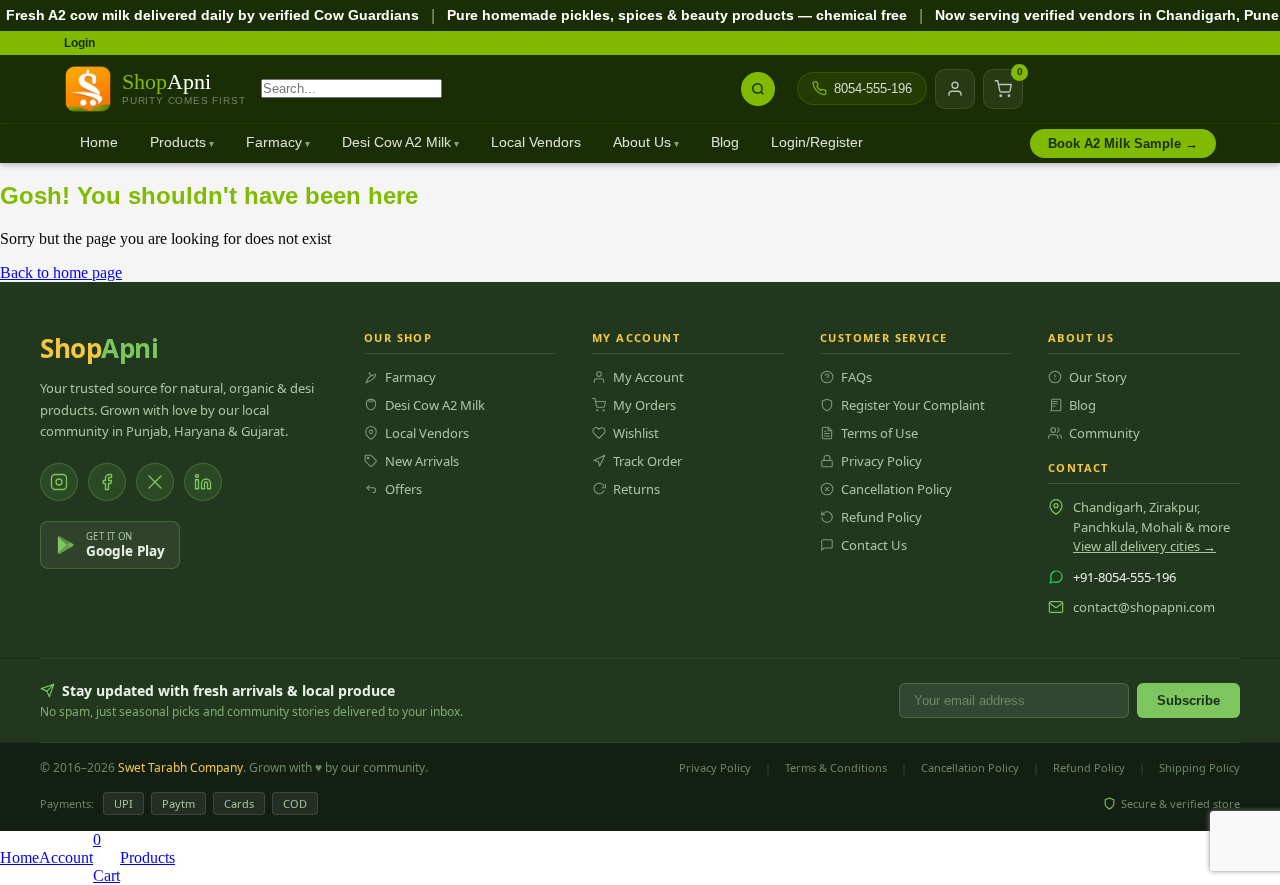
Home (99, 142)
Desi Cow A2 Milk (396, 142)
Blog (725, 142)
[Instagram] (59, 482)
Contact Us (874, 545)
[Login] (955, 89)
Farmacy (274, 142)
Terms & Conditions (836, 767)
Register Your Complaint (913, 405)
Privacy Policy (881, 461)
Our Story (1098, 377)
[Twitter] (155, 482)
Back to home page (61, 272)
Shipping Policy (1199, 767)
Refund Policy (881, 517)
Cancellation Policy (896, 489)
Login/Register (817, 142)
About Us (642, 142)
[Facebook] (107, 482)
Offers (403, 489)
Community (1104, 433)
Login (79, 43)
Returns (636, 489)
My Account (648, 377)
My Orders (644, 405)
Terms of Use (879, 433)
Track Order (647, 461)
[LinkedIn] (203, 482)
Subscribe (1188, 700)
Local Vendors (536, 142)
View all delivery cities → (1144, 546)
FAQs (856, 377)
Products (178, 142)
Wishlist (636, 433)
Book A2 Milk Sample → (1123, 143)
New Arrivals (422, 461)
